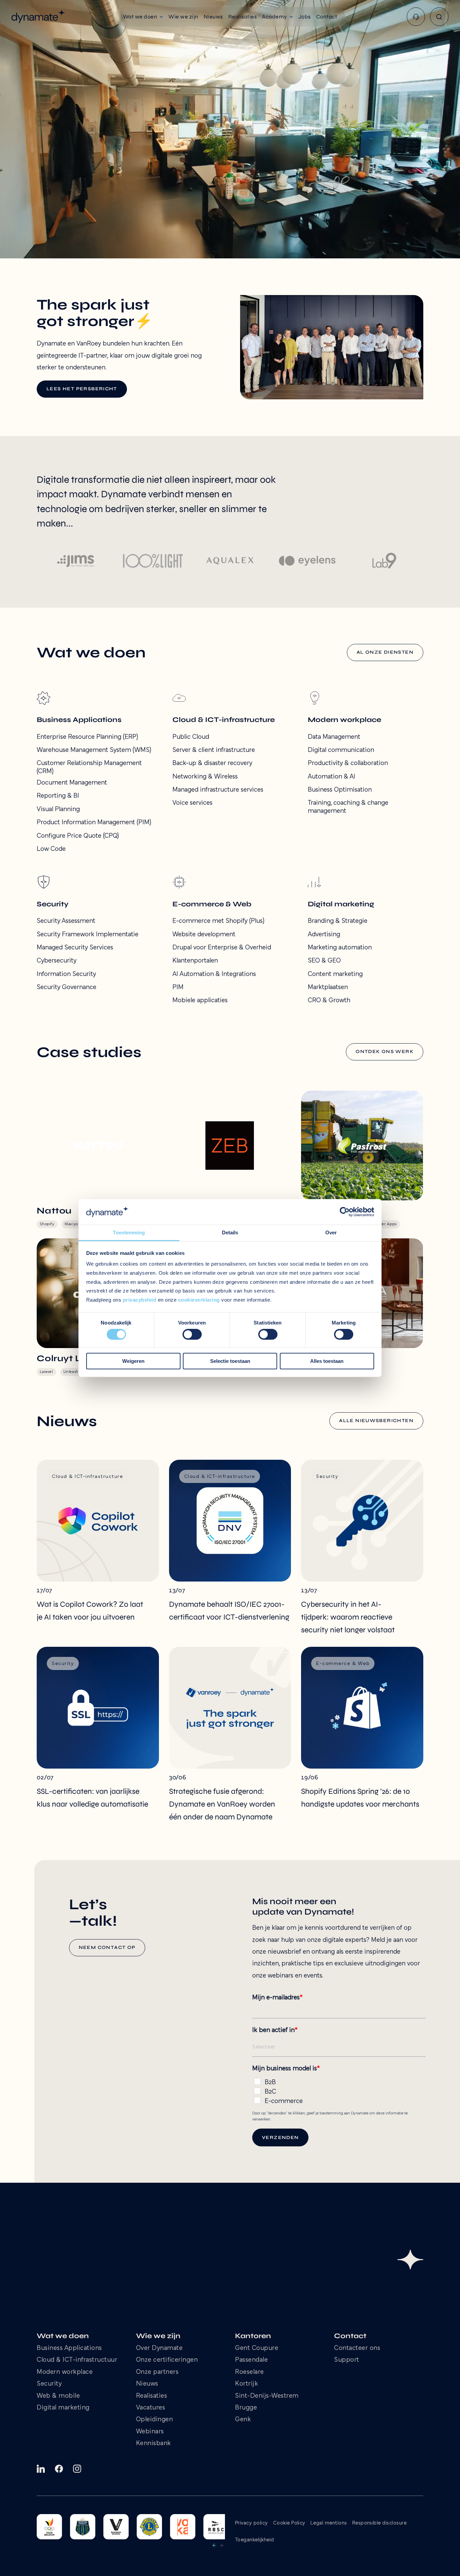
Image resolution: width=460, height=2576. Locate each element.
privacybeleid (140, 1300)
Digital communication (341, 750)
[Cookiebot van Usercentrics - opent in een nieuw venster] (345, 1212)
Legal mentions (329, 2523)
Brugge (246, 2408)
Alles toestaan (327, 1361)
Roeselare (250, 2372)
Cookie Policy (289, 2523)
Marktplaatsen (328, 987)
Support (347, 2360)
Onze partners (157, 2372)
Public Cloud (191, 737)
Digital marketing (63, 2408)
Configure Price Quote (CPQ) (78, 836)
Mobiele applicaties (200, 1001)
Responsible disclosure (380, 2523)
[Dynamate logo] (38, 17)
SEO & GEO (324, 961)
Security (49, 2384)
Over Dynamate (159, 2348)
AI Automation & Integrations (214, 974)
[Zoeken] (439, 17)
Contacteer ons (357, 2348)
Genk (243, 2420)
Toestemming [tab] (129, 1233)
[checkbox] (339, 2090)
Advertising (324, 935)
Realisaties (152, 2396)
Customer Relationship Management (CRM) (89, 767)
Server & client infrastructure (214, 750)
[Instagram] (77, 2469)
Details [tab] (230, 1233)
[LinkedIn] (41, 2469)
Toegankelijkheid (255, 2540)
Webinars (150, 2432)
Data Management (334, 737)
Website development (204, 935)
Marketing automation (340, 948)
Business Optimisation (340, 790)
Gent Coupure (257, 2348)
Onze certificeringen (167, 2360)
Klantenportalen (195, 961)
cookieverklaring (199, 1300)
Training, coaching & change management (348, 807)
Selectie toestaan (230, 1361)
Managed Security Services (75, 948)
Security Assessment (66, 921)
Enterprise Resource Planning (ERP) (87, 737)
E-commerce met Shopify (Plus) (218, 921)
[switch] (192, 1334)
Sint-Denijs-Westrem (267, 2396)
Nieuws (147, 2384)
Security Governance (67, 987)
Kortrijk (247, 2384)
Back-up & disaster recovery (212, 763)
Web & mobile (58, 2396)
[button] (143, 17)
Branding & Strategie (338, 921)
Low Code (51, 849)
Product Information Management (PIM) (94, 823)
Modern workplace (65, 2372)
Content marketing (335, 974)
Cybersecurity (57, 961)
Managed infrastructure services (218, 790)
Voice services (192, 803)
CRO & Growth (329, 1001)
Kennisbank (154, 2444)
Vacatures (151, 2408)
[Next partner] (222, 2545)
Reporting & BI (58, 796)
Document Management (72, 783)
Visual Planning (58, 809)
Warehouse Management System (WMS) (94, 750)
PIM (178, 987)
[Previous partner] (214, 2545)
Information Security (66, 974)
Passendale (251, 2360)
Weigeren (133, 1361)
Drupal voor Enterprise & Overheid (222, 948)
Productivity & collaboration (348, 763)
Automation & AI (332, 777)
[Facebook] (59, 2469)
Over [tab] (331, 1233)
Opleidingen (155, 2420)
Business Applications (69, 2348)
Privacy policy (252, 2523)
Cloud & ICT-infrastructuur (77, 2360)
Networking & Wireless (205, 777)
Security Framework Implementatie (88, 935)
